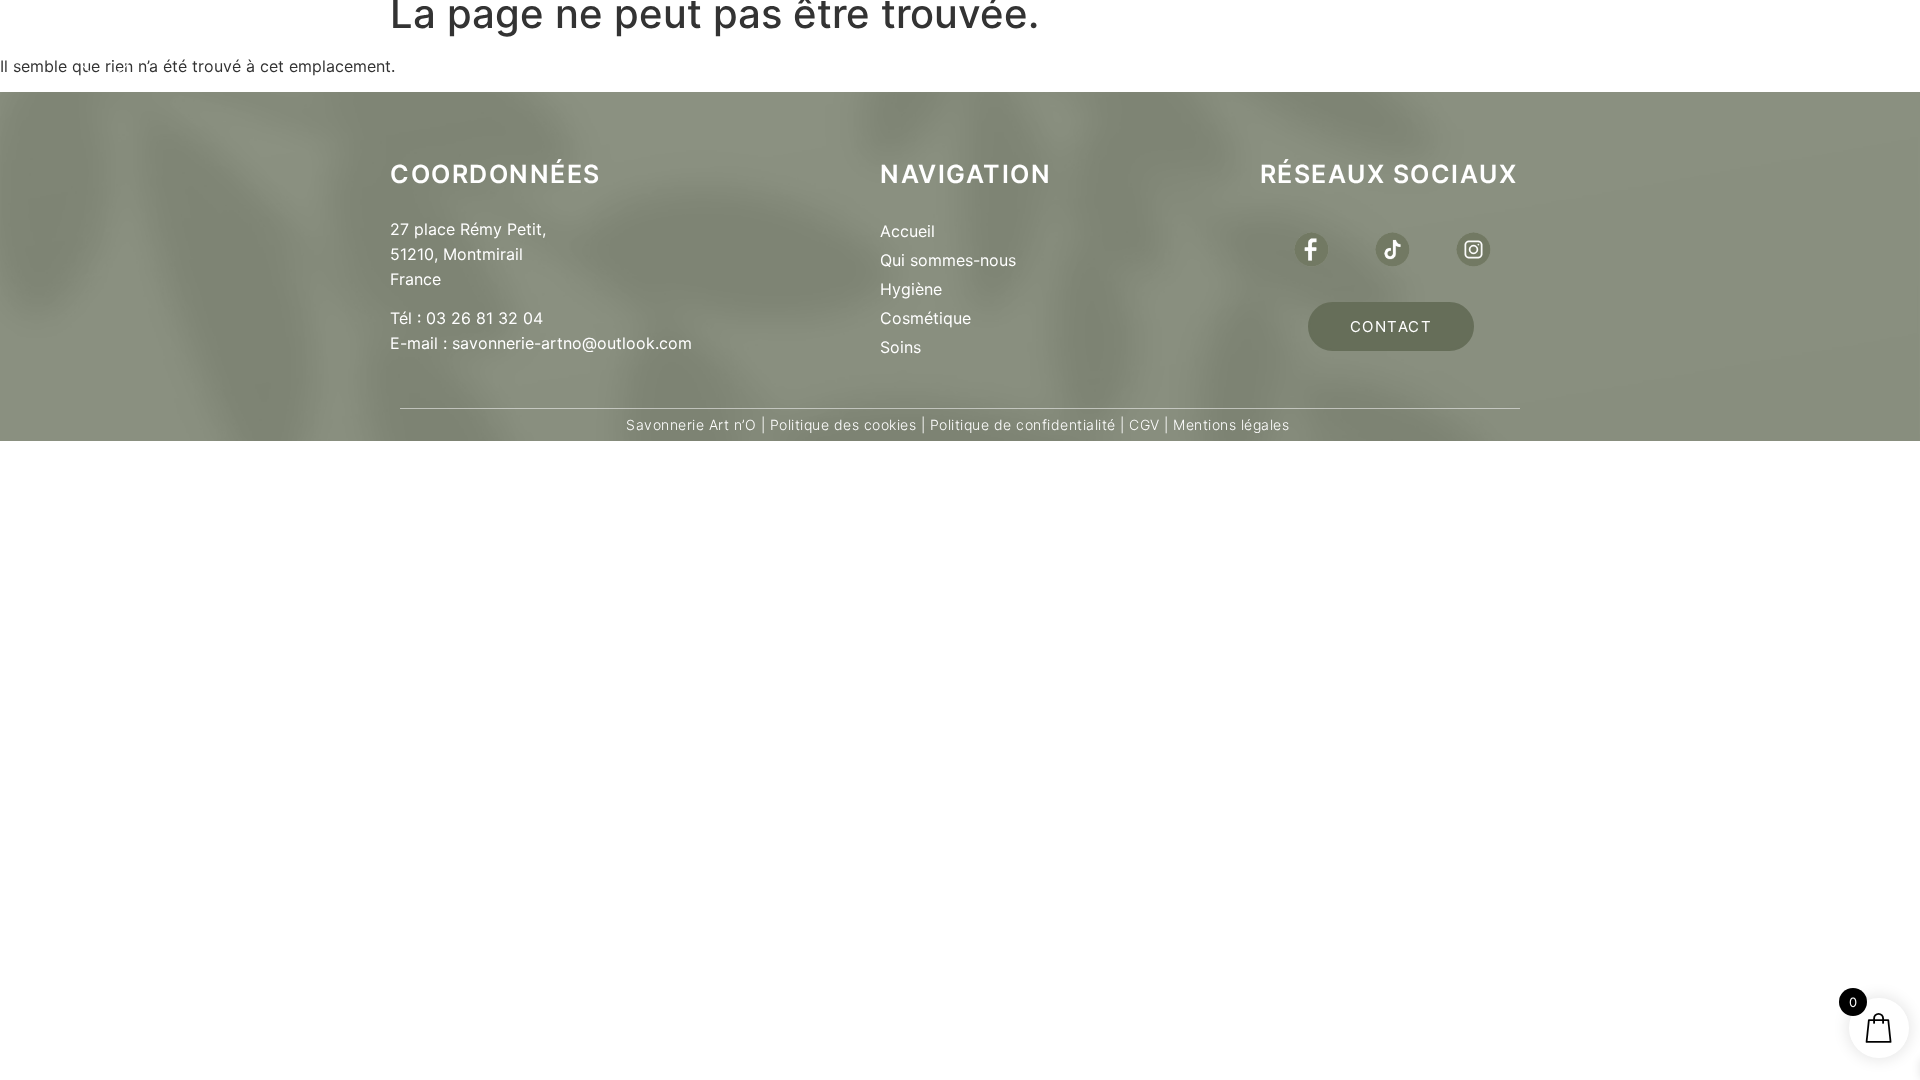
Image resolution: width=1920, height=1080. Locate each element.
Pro (1051, 46)
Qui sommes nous (690, 46)
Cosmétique (925, 318)
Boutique (908, 46)
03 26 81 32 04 (484, 318)
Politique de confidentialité (1023, 424)
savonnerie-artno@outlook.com (572, 343)
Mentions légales (1229, 424)
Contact (1327, 46)
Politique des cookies (843, 424)
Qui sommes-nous (948, 260)
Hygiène (911, 289)
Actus (1176, 46)
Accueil (907, 231)
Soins (900, 347)
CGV (1144, 424)
